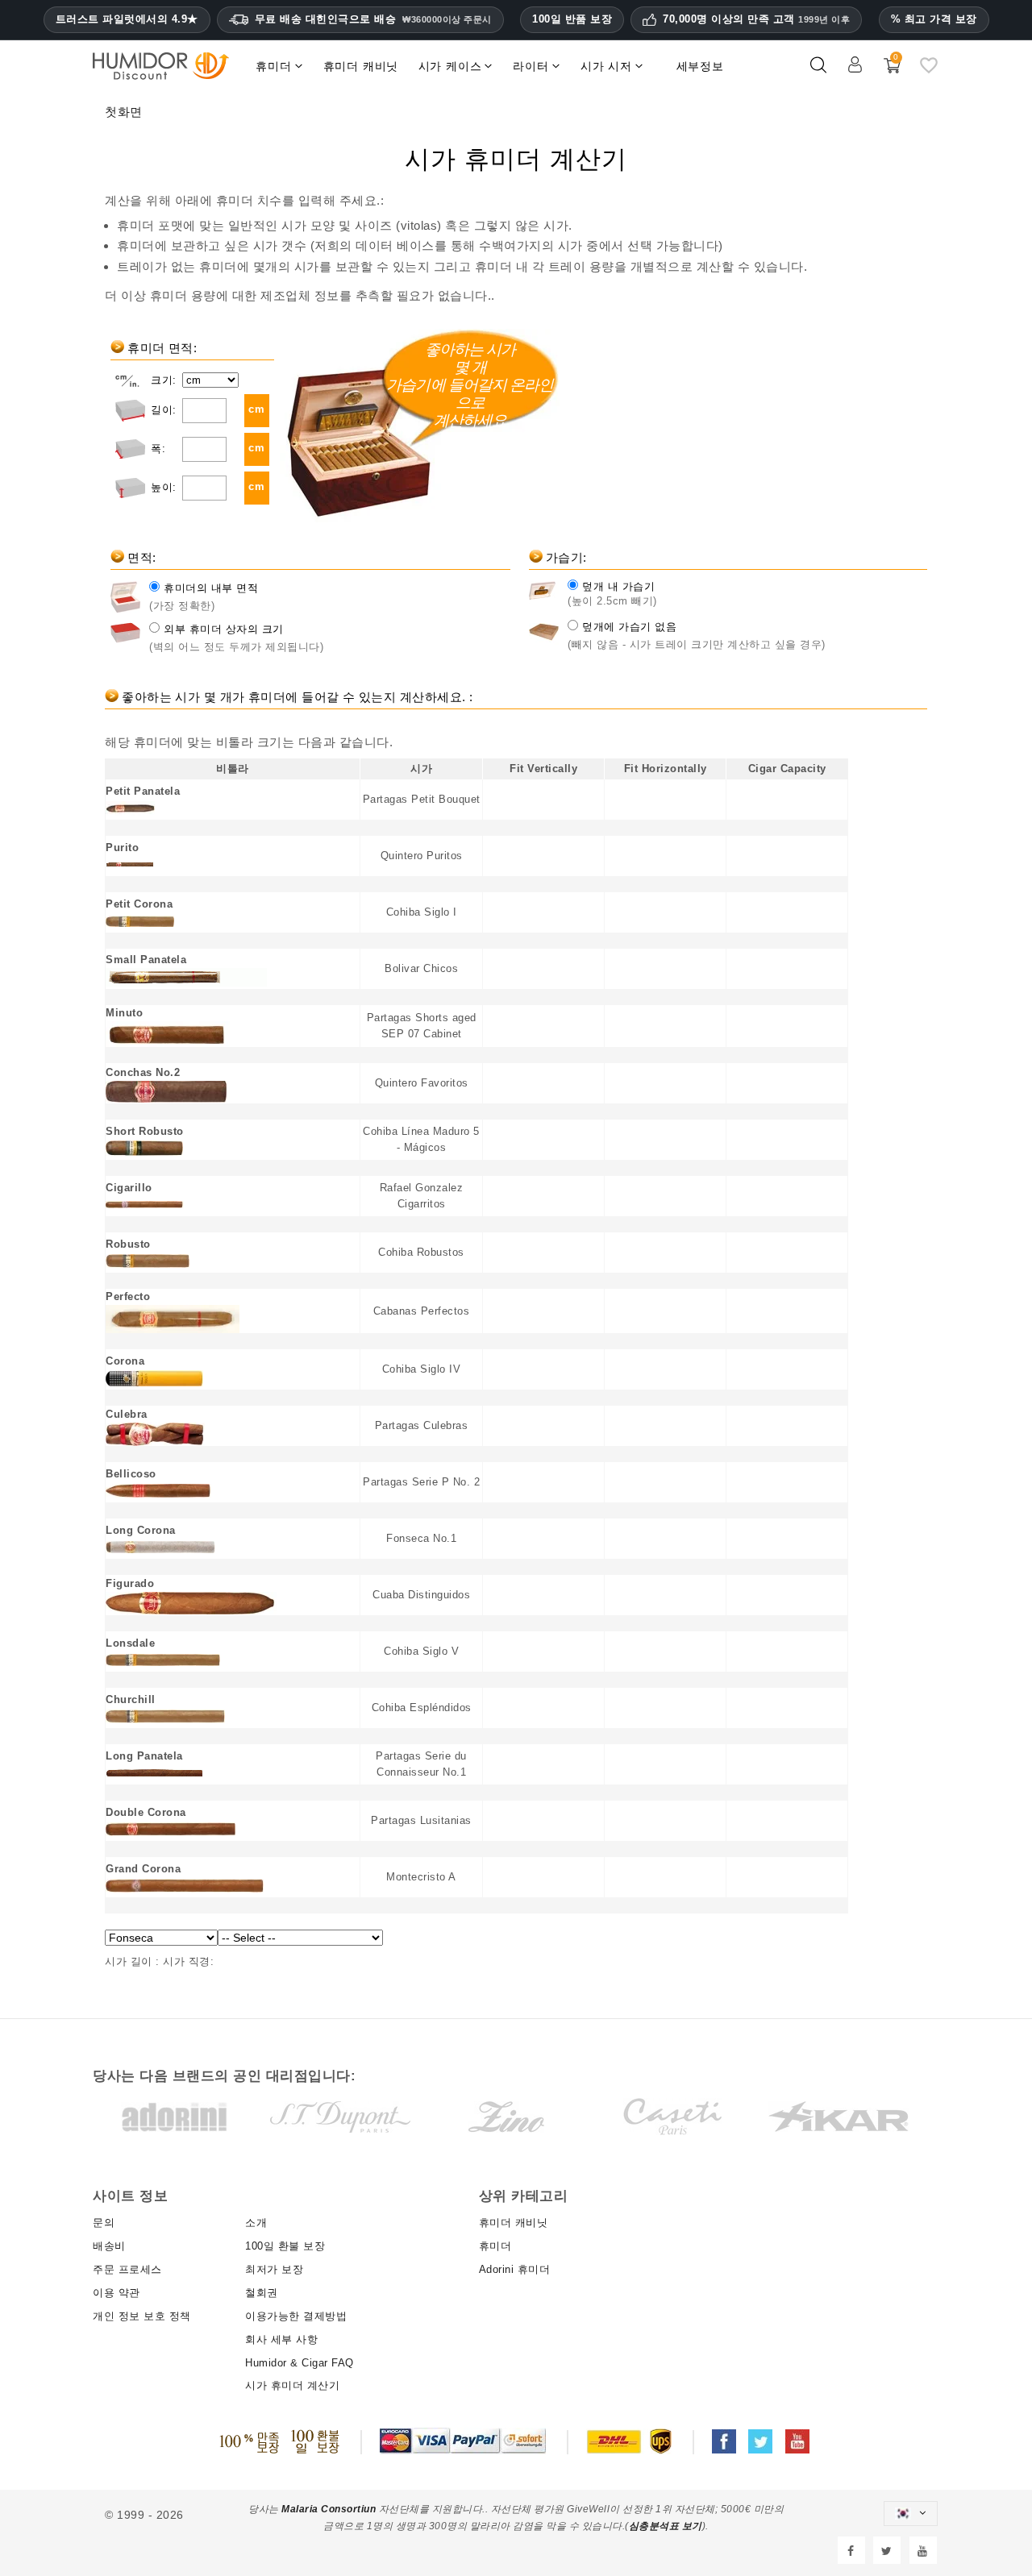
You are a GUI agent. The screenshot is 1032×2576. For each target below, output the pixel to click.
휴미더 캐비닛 (514, 2223)
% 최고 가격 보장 (934, 19)
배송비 (109, 2246)
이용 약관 (117, 2293)
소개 (256, 2223)
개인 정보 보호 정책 (142, 2316)
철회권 (262, 2293)
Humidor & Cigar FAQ (300, 2363)
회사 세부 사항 (281, 2339)
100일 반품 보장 (572, 19)
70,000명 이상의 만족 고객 (756, 19)
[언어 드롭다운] (910, 2514)
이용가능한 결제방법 (296, 2316)
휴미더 (495, 2246)
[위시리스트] (929, 72)
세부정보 (700, 66)
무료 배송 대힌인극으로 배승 (373, 19)
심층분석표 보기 (666, 2526)
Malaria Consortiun (329, 2509)
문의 (104, 2223)
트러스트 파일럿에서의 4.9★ (127, 19)
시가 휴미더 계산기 (292, 2385)
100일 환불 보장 (285, 2246)
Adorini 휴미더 (515, 2269)
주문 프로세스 (127, 2269)
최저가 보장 (274, 2269)
